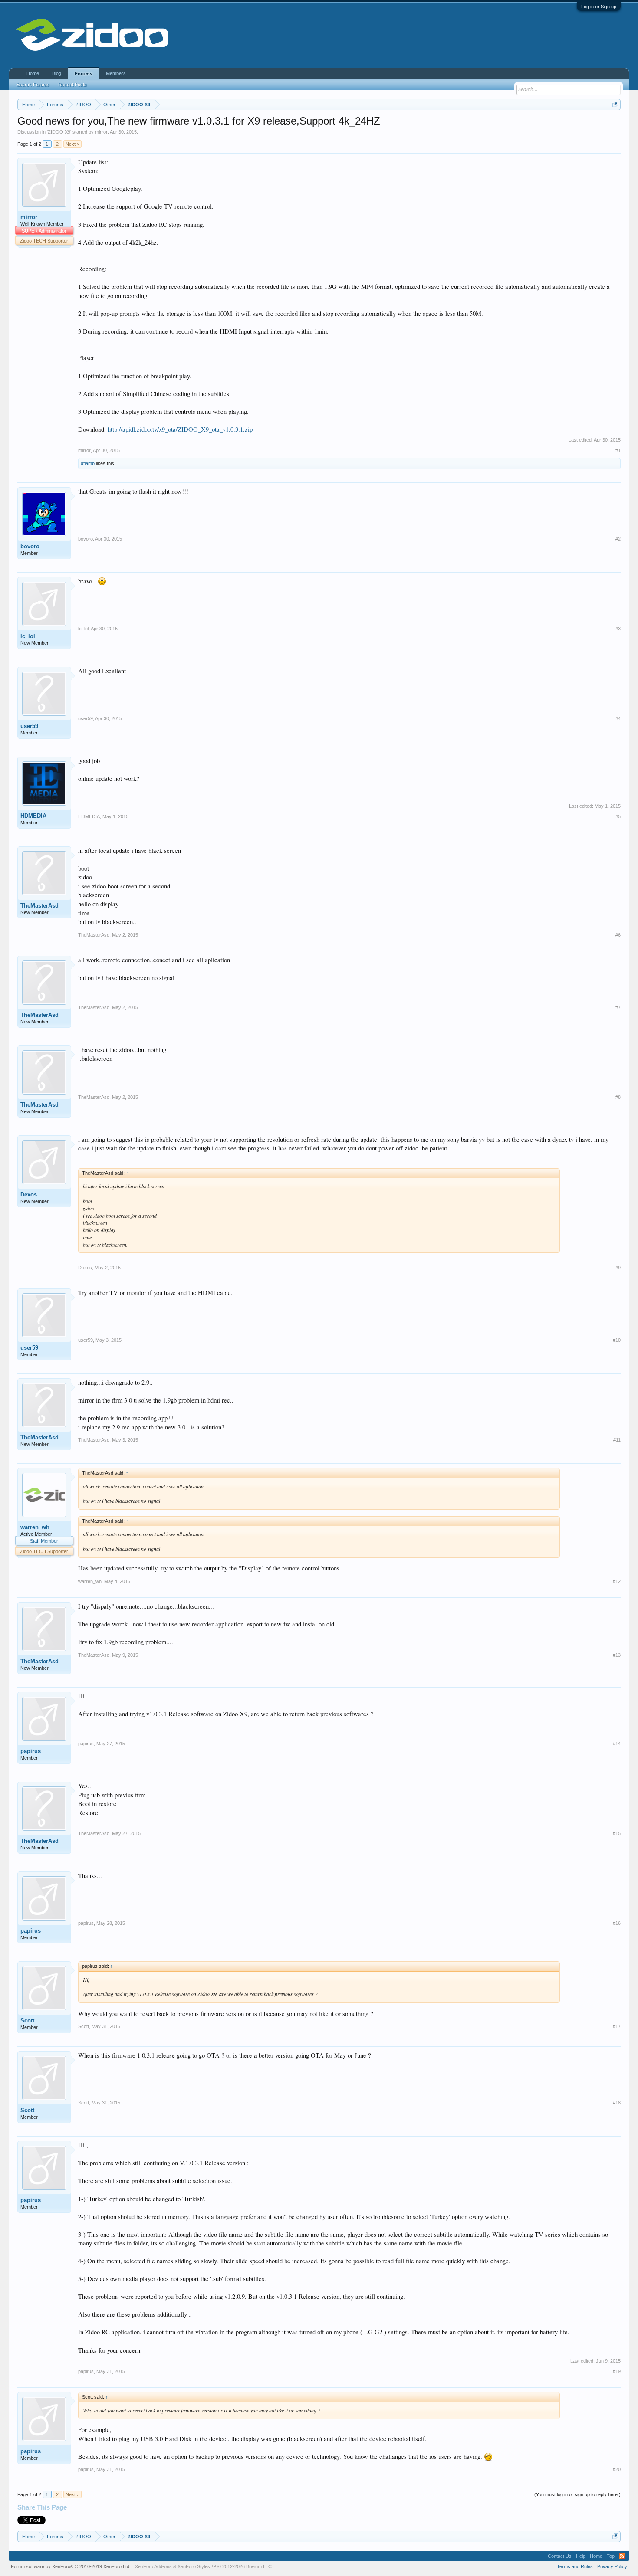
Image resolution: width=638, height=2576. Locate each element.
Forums (84, 74)
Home (33, 73)
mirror (101, 132)
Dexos (29, 1195)
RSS (622, 2556)
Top (611, 2556)
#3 (618, 629)
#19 (617, 2371)
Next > (72, 144)
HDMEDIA (33, 816)
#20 (617, 2469)
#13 (617, 1655)
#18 (617, 2103)
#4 (618, 718)
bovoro (30, 546)
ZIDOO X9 (59, 132)
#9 (618, 1268)
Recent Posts (72, 85)
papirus (31, 1751)
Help (581, 2556)
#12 (617, 1581)
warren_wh (35, 1527)
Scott (27, 2020)
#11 (617, 1440)
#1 (618, 450)
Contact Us (560, 2556)
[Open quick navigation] (615, 104)
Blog (57, 73)
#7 (618, 1007)
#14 (617, 1744)
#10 (617, 1340)
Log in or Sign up (599, 7)
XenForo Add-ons (153, 2566)
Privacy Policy (612, 2566)
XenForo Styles (194, 2566)
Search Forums (33, 85)
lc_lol (28, 636)
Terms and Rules (575, 2566)
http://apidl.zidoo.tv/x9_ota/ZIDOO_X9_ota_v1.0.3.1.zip (180, 429)
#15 (617, 1833)
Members (116, 73)
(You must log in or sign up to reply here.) (577, 2494)
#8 (618, 1097)
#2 (618, 539)
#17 (617, 2026)
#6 (618, 935)
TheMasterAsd (39, 906)
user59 (29, 726)
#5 (618, 816)
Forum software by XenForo (71, 2566)
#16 (617, 1923)
